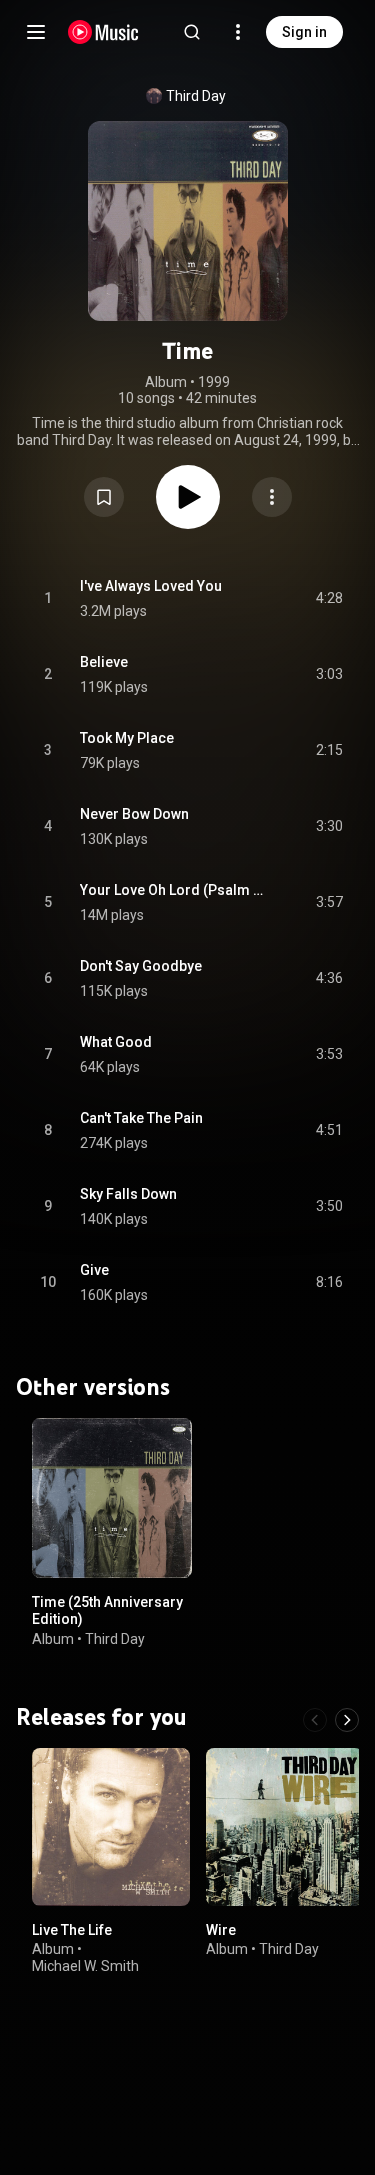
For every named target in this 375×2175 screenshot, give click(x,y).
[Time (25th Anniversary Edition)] (112, 1498)
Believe (104, 662)
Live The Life (72, 1929)
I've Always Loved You (151, 586)
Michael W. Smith (85, 1966)
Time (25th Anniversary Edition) (107, 1610)
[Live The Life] (111, 1827)
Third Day (196, 96)
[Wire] (285, 1827)
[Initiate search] (192, 32)
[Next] (347, 1720)
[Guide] (36, 32)
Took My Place (127, 738)
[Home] (103, 32)
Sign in (304, 32)
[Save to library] (104, 497)
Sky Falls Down (128, 1194)
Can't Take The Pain (141, 1118)
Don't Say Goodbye (141, 966)
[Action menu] (272, 497)
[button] (104, 497)
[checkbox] (329, 599)
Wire (221, 1929)
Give (94, 1270)
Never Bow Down (134, 814)
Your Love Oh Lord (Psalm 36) (175, 890)
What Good (116, 1042)
